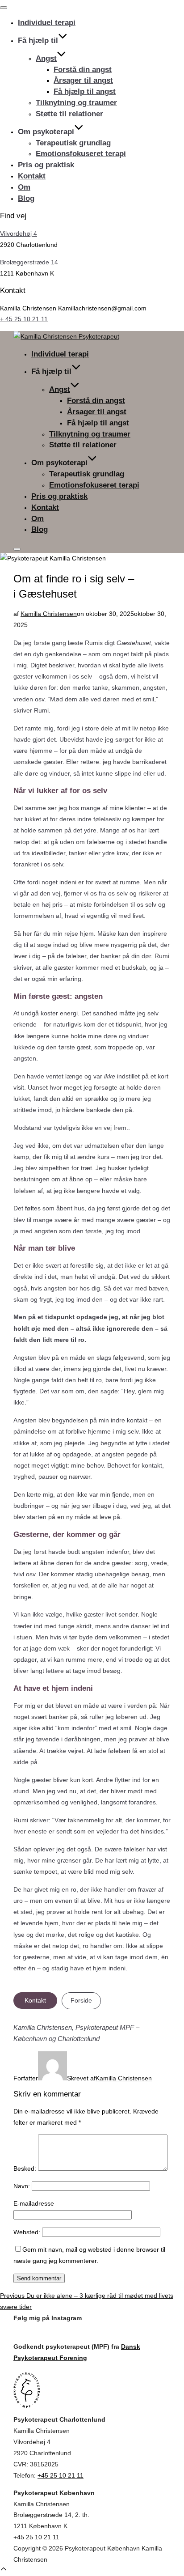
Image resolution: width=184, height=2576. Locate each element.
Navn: (22, 2186)
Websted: (27, 2232)
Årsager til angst (83, 80)
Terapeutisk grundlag (73, 143)
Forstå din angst (83, 70)
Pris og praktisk (46, 165)
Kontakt (32, 176)
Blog (26, 198)
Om (24, 187)
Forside (81, 2000)
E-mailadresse (34, 2203)
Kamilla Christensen (49, 614)
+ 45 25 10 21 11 (24, 319)
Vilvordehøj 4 (19, 233)
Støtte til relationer (69, 114)
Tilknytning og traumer (76, 103)
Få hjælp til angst (85, 91)
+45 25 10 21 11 (61, 2475)
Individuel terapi (47, 23)
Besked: (25, 2169)
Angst (46, 58)
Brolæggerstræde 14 (29, 262)
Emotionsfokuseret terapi (81, 154)
